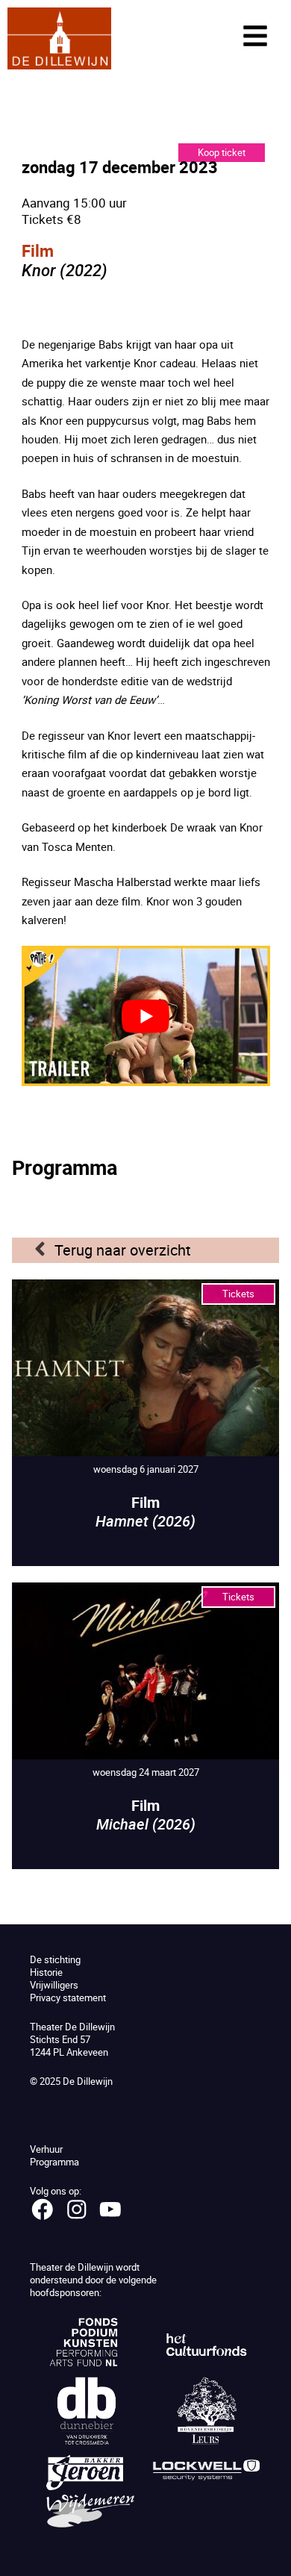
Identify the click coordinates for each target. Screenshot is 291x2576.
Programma (54, 2162)
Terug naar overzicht (123, 1250)
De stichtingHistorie (55, 1966)
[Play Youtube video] (146, 1016)
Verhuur (46, 2149)
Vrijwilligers (54, 1985)
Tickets (238, 1294)
